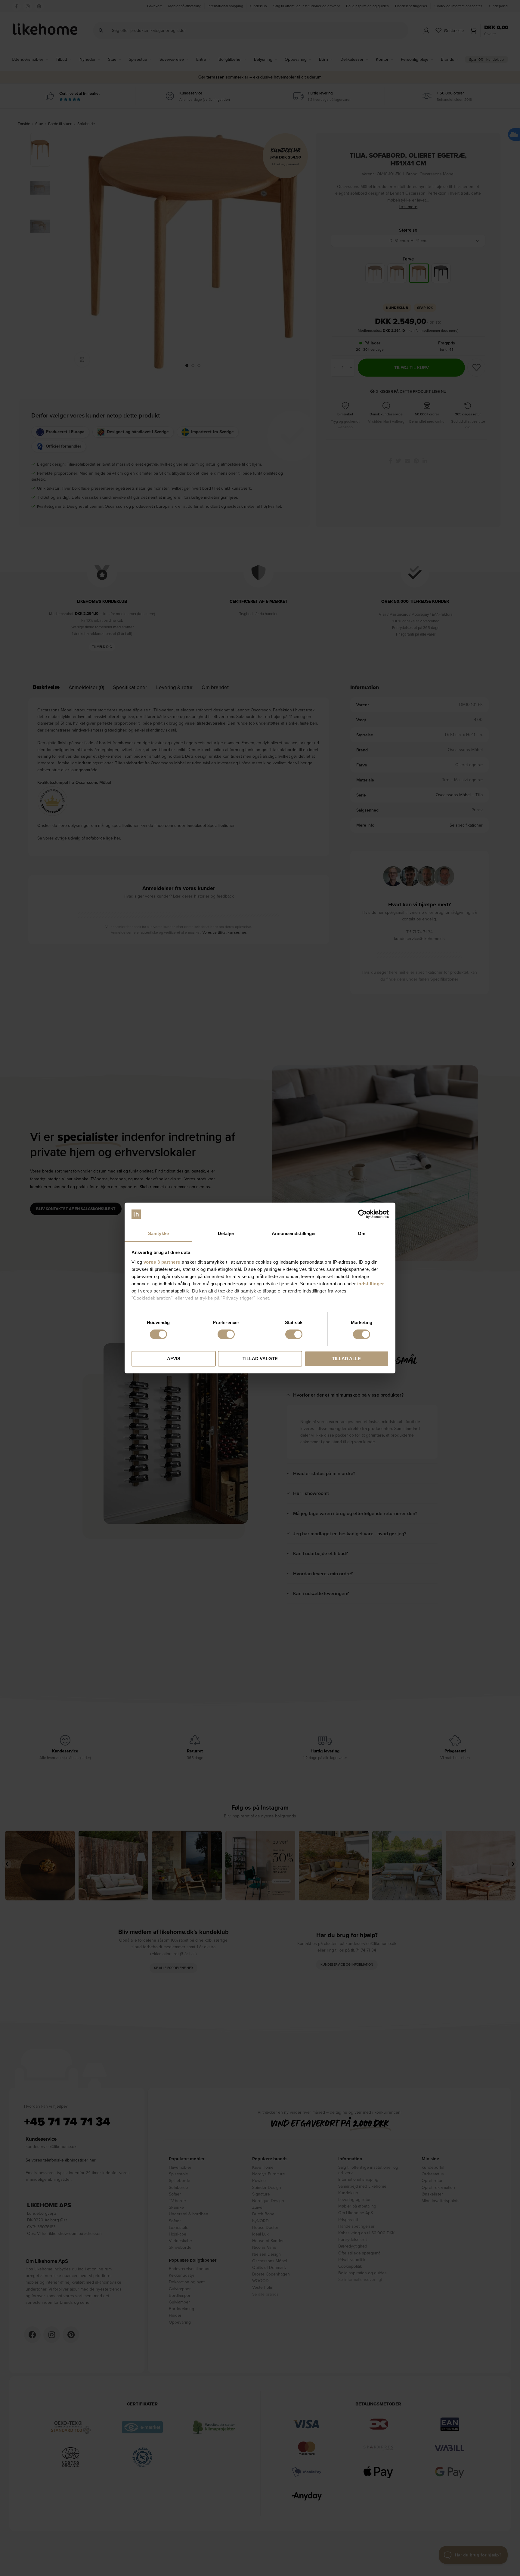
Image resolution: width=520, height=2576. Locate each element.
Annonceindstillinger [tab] (294, 1233)
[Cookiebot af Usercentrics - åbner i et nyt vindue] (362, 1214)
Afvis (174, 1359)
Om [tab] (362, 1233)
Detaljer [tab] (226, 1233)
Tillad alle (347, 1359)
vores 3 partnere (162, 1262)
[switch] (226, 1334)
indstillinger (371, 1284)
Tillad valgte (260, 1359)
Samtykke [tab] (158, 1233)
